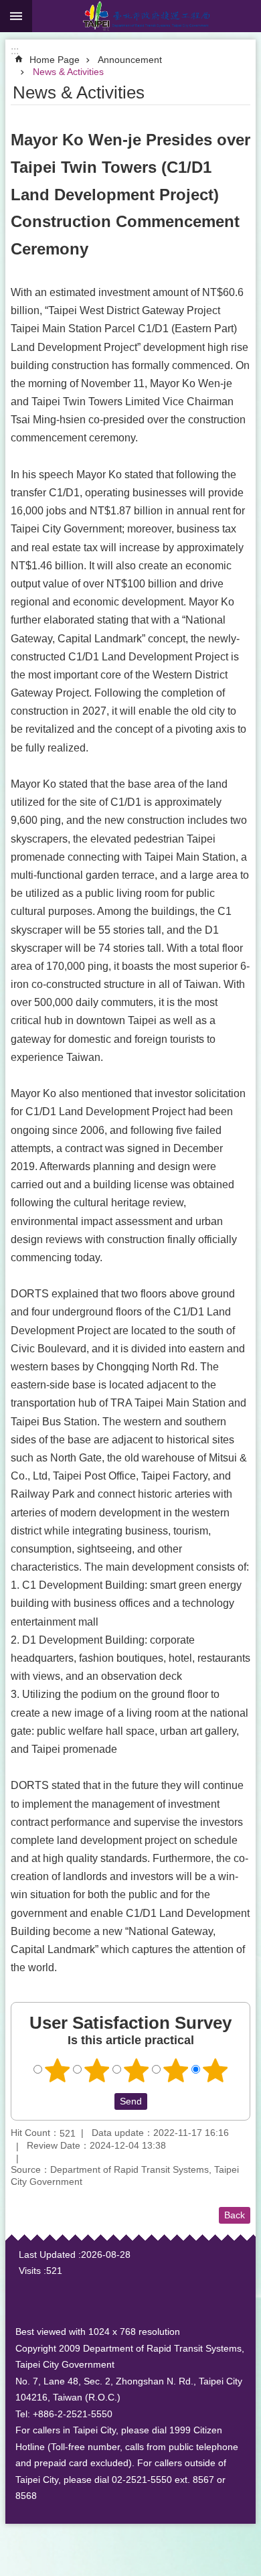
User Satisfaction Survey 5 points (215, 2070)
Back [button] (235, 2215)
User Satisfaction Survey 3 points (137, 2070)
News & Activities (68, 72)
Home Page (55, 60)
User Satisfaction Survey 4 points (176, 2070)
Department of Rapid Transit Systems (147, 16)
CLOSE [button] (16, 16)
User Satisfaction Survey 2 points (97, 2070)
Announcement (130, 60)
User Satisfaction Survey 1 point (58, 2070)
